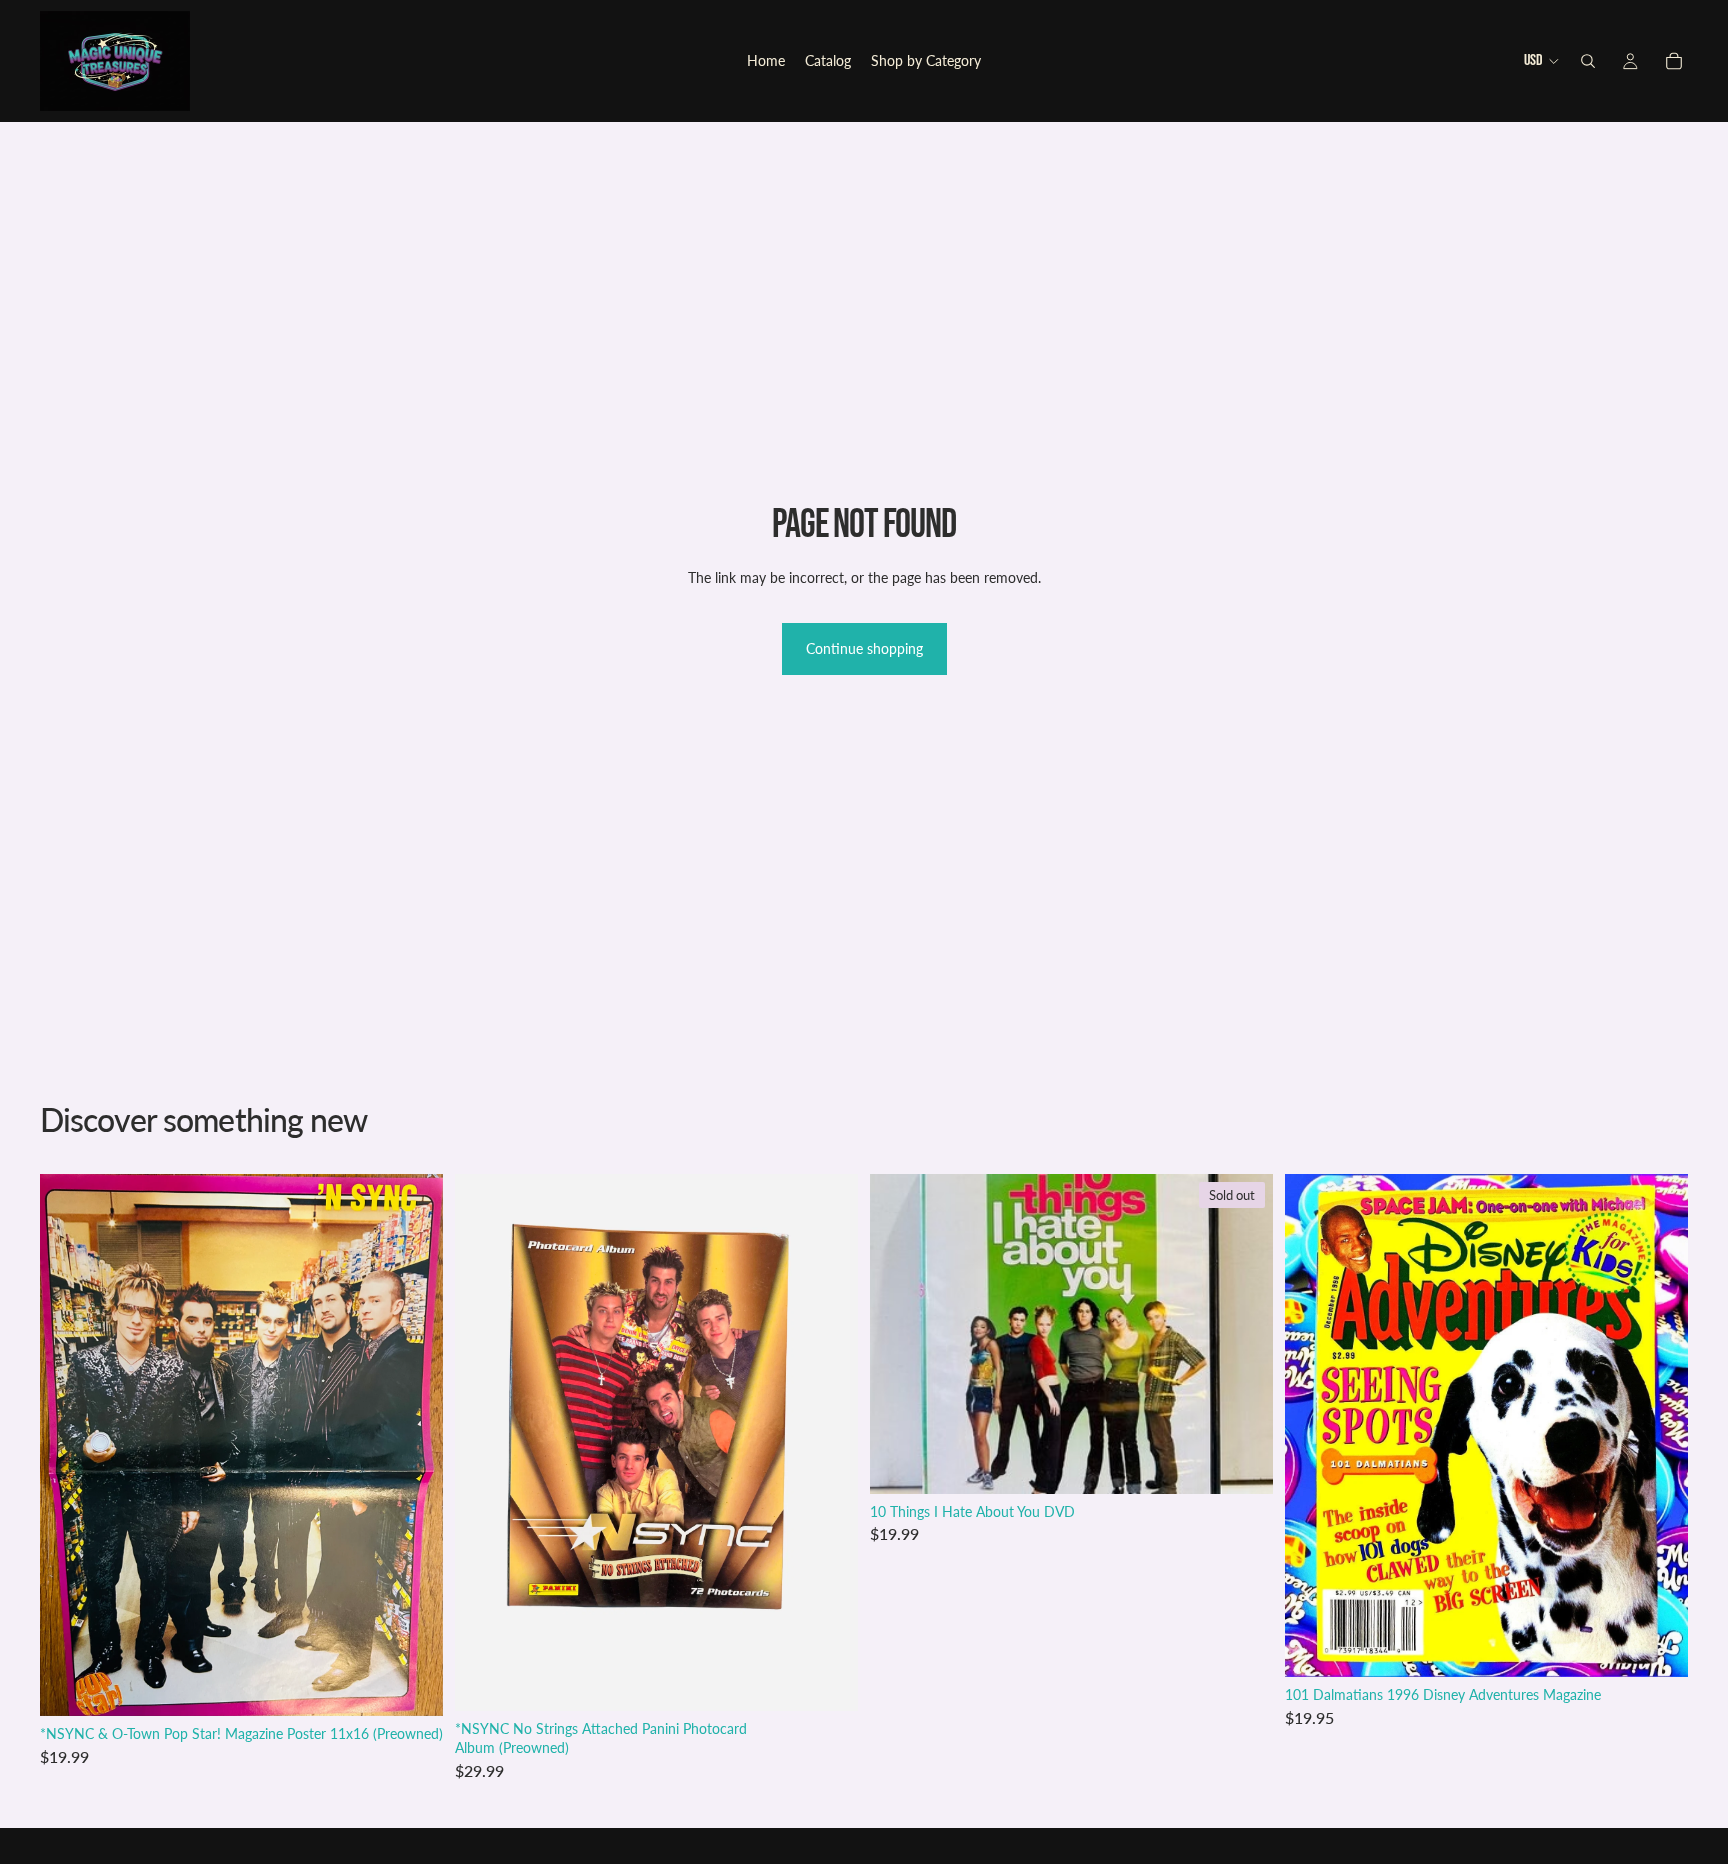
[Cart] (1674, 61)
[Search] (1588, 61)
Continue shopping (864, 648)
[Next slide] (1658, 1425)
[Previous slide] (1315, 1425)
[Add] (412, 1685)
